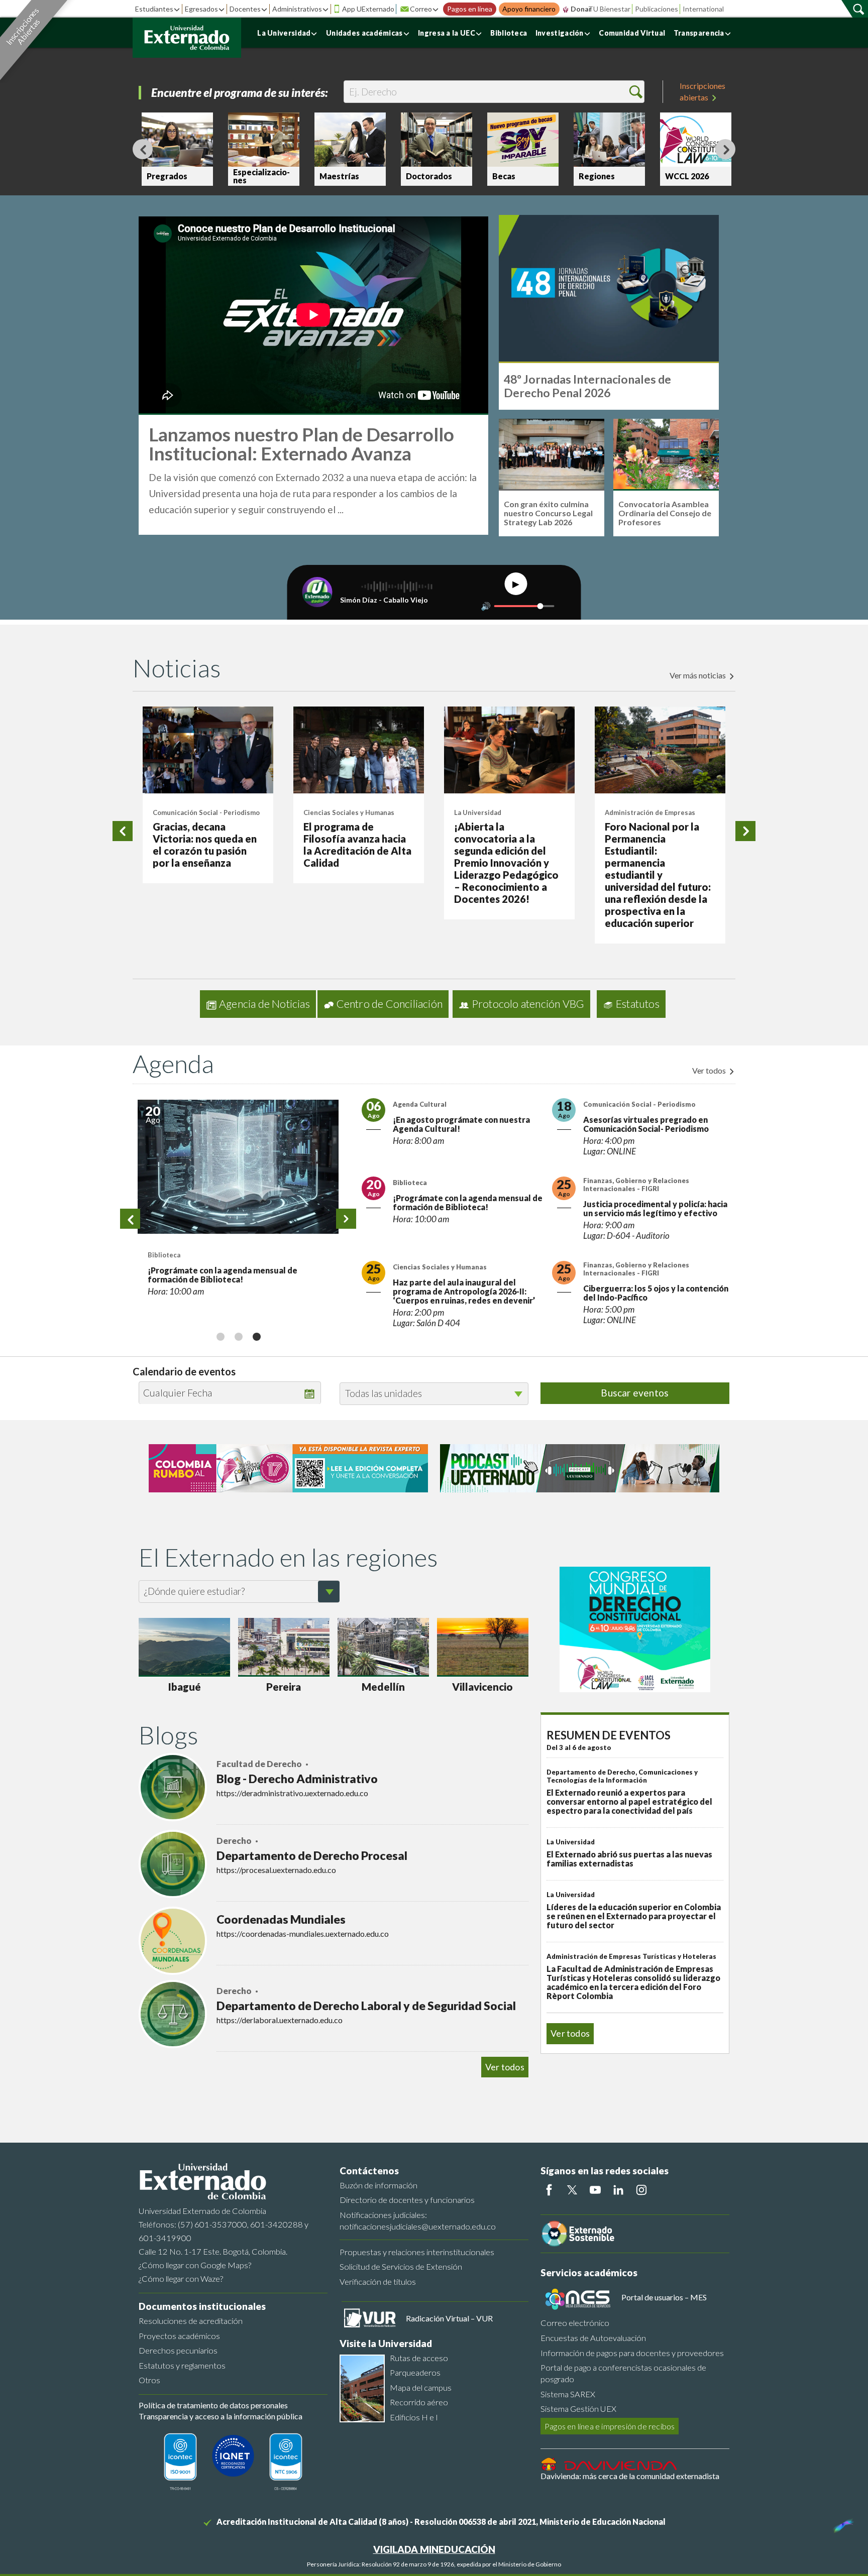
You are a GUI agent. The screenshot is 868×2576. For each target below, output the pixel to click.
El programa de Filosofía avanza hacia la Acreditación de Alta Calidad (357, 845)
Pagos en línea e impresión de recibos (610, 2426)
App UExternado (368, 9)
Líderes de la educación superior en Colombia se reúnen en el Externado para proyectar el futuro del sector (634, 1916)
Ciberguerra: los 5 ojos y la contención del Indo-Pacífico (656, 1293)
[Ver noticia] (208, 750)
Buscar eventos (635, 1393)
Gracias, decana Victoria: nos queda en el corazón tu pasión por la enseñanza (205, 845)
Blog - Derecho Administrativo (297, 1779)
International (703, 9)
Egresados (201, 9)
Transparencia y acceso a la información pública (221, 2416)
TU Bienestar (609, 9)
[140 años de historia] (842, 2523)
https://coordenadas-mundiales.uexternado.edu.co (303, 1934)
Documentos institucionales (202, 2306)
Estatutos (638, 1004)
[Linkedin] (618, 2190)
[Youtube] (595, 2190)
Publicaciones (657, 9)
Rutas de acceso (419, 2358)
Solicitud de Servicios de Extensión (401, 2266)
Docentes (245, 9)
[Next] (725, 149)
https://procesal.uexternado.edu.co (276, 1870)
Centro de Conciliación (390, 1004)
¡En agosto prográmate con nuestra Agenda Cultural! (461, 1124)
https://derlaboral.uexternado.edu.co (280, 2020)
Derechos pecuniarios (178, 2350)
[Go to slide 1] (220, 1336)
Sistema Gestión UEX (578, 2409)
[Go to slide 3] (256, 1336)
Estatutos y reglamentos (182, 2365)
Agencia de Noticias (264, 1004)
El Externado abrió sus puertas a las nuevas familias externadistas (629, 1859)
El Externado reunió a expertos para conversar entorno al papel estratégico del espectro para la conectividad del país (629, 1801)
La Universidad (284, 33)
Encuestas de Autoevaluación (593, 2338)
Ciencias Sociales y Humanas (349, 812)
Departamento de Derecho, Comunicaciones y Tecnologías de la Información (622, 1776)
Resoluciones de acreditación (191, 2321)
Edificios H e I (414, 2417)
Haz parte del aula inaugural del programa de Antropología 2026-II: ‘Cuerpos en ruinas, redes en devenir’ (464, 1291)
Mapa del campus (421, 2387)
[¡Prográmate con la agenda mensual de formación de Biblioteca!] (238, 1167)
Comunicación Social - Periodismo (206, 812)
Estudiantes (154, 9)
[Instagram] (641, 2190)
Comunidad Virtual (632, 33)
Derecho (235, 1841)
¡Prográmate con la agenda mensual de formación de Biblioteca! (223, 1275)
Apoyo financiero (529, 9)
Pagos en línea (470, 9)
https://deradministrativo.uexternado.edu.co (292, 1793)
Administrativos (297, 9)
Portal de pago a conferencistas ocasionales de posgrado (623, 2373)
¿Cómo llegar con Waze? (181, 2278)
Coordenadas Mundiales (281, 1919)
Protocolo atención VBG (528, 1004)
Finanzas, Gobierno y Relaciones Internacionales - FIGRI (636, 1185)
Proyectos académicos (179, 2336)
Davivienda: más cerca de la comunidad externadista (630, 2476)
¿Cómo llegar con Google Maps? (195, 2265)
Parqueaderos (415, 2372)
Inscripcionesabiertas (702, 91)
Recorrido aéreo (419, 2402)
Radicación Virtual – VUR (449, 2318)
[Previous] (143, 149)
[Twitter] (572, 2190)
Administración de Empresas (650, 812)
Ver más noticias (698, 675)
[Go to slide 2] (238, 1336)
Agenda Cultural (420, 1104)
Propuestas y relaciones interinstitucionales (417, 2252)
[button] (636, 92)
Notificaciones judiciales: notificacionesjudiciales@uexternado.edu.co (418, 2220)
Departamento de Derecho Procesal (312, 1855)
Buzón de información (378, 2185)
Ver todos (710, 1070)
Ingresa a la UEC (447, 33)
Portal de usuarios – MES (664, 2297)
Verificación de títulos (378, 2281)
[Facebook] (549, 2190)
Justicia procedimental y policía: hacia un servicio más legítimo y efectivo (655, 1208)
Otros (149, 2380)
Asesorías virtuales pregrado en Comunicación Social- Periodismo (646, 1124)
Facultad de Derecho (260, 1764)
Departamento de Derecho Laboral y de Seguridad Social (366, 2006)
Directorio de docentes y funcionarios (407, 2200)
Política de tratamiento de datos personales (213, 2405)
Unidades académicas (364, 33)
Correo (421, 9)
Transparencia (699, 33)
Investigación (560, 33)
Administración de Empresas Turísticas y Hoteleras (631, 1956)
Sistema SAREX (568, 2394)
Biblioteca (509, 33)
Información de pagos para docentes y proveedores (632, 2353)
